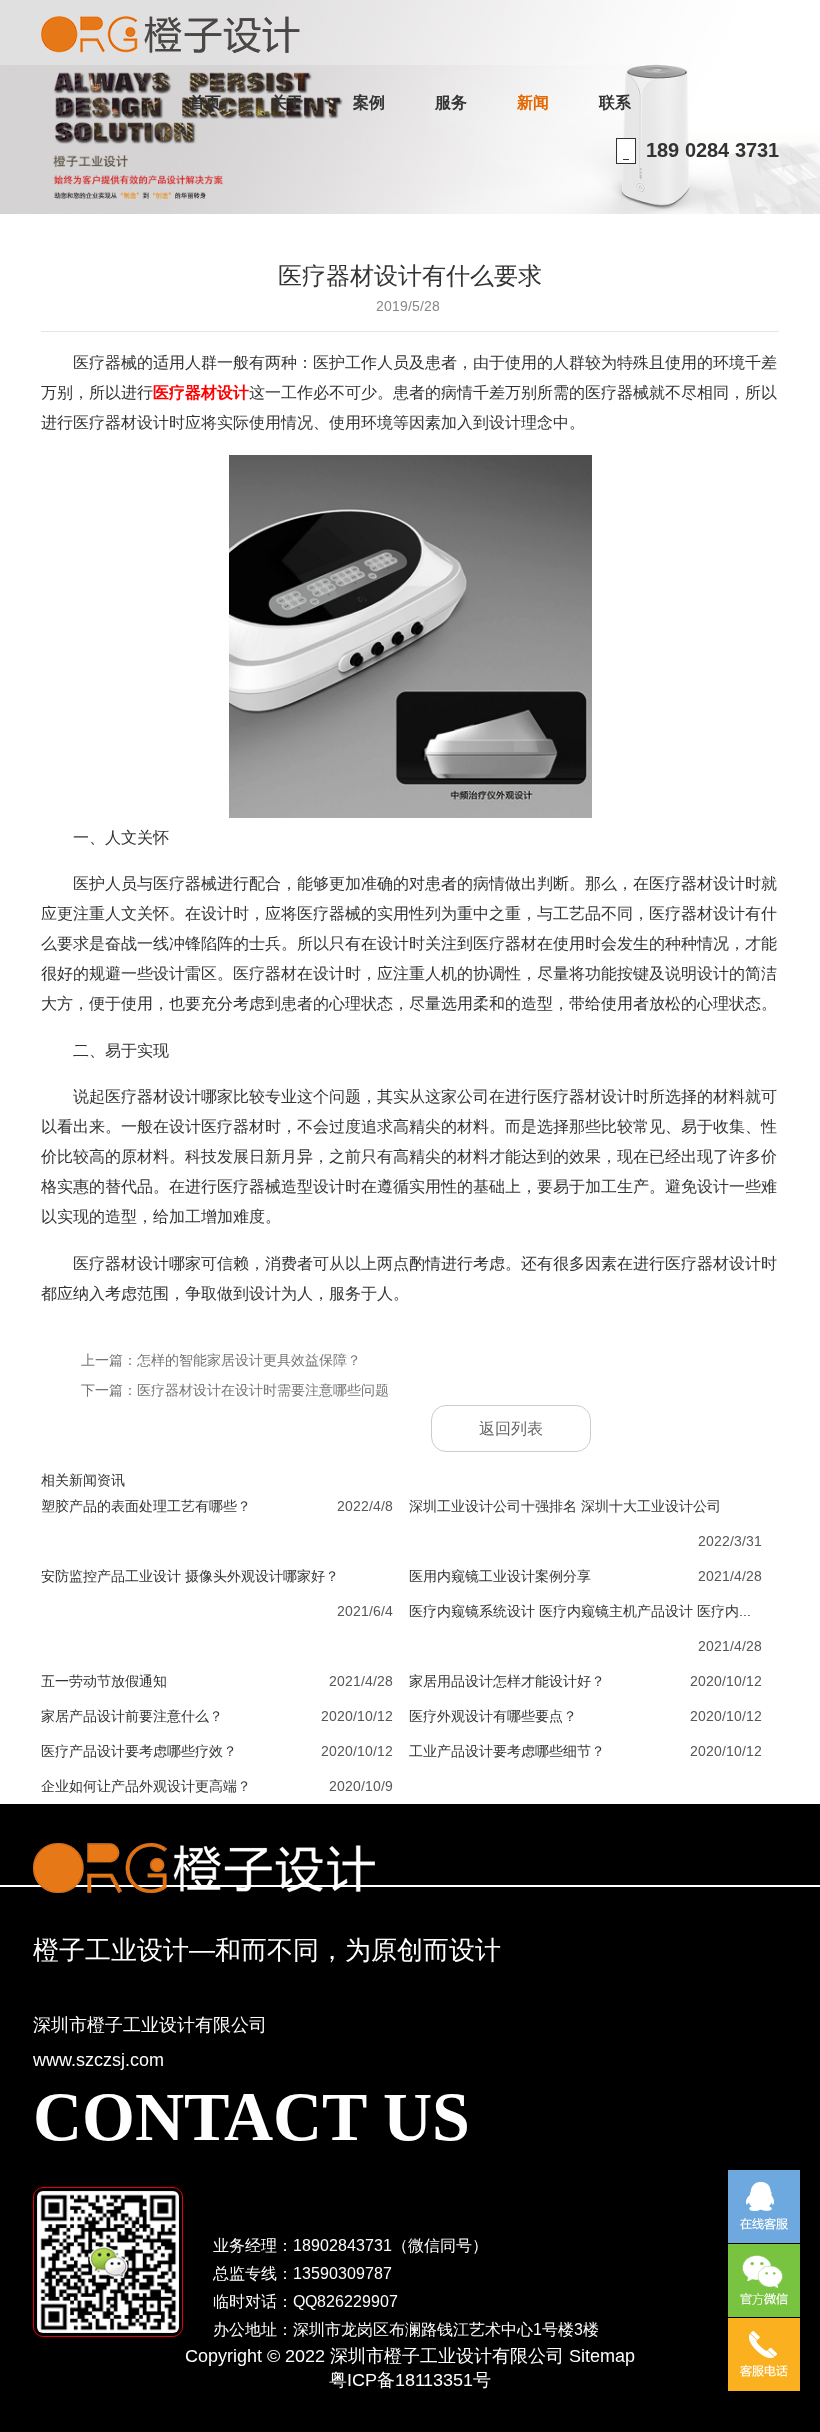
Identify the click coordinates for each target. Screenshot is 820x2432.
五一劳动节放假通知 (104, 1681)
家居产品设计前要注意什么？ (132, 1716)
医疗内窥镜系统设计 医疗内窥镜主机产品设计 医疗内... (580, 1611)
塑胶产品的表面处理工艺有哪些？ (146, 1506)
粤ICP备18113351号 (410, 2380)
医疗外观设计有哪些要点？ (493, 1716)
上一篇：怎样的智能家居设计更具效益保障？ (221, 1360)
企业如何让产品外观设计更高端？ (146, 1786)
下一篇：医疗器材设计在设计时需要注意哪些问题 (235, 1390)
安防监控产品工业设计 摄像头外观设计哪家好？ (190, 1576)
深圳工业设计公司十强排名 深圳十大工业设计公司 (565, 1506)
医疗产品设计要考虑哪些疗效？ (139, 1751)
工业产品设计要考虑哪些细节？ (507, 1751)
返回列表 (511, 1428)
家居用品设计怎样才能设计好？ (507, 1681)
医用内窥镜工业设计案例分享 (500, 1576)
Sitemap (602, 2356)
